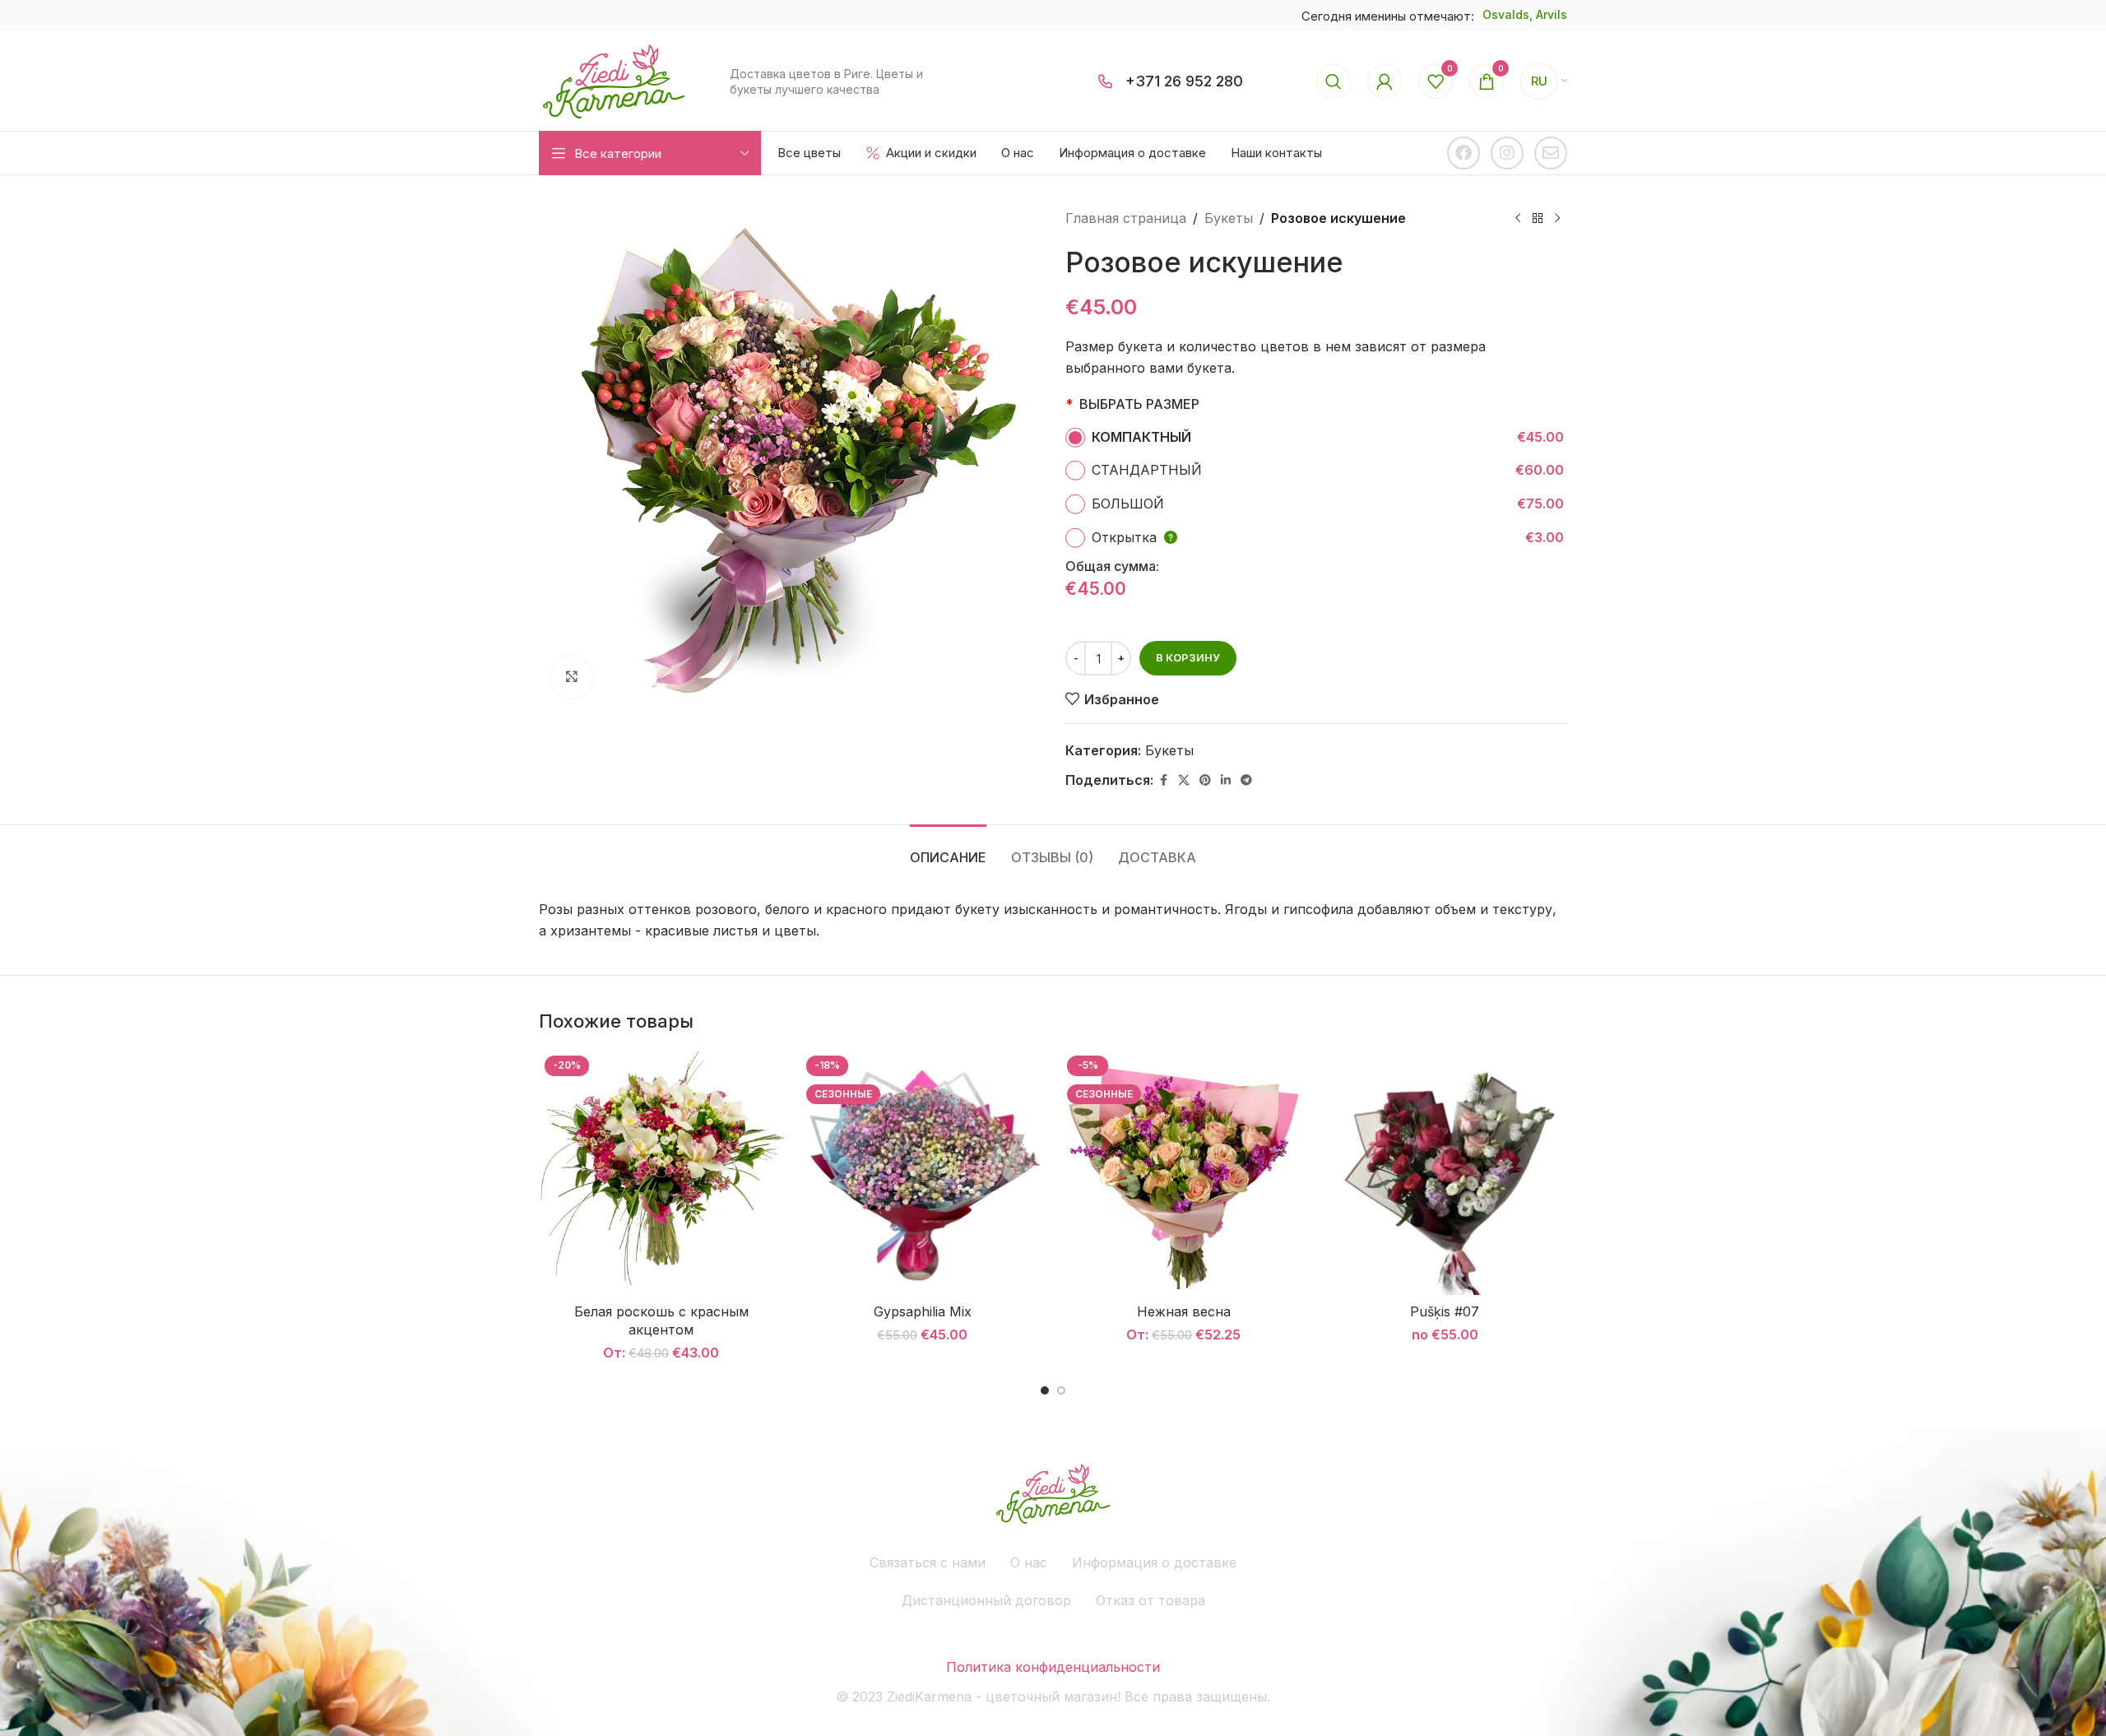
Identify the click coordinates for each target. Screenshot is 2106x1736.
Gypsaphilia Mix (923, 1311)
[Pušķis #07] (1445, 1172)
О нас (1029, 1562)
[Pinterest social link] (1205, 780)
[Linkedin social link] (1226, 780)
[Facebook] (1464, 153)
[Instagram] (1507, 153)
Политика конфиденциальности (1053, 1667)
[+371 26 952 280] (1106, 81)
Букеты (1229, 218)
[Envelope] (1551, 153)
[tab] (948, 849)
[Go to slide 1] (1045, 1390)
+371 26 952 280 (1184, 81)
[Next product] (1557, 219)
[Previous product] (1518, 219)
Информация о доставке (1154, 1562)
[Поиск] (1334, 81)
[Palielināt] (572, 677)
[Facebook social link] (1163, 780)
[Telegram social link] (1246, 780)
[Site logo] (614, 80)
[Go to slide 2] (1061, 1390)
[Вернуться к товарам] (1538, 219)
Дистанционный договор (986, 1600)
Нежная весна (1184, 1311)
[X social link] (1184, 780)
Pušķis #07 (1445, 1311)
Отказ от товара (1150, 1600)
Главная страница (1126, 218)
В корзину (1188, 657)
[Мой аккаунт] (1385, 81)
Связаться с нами (928, 1562)
